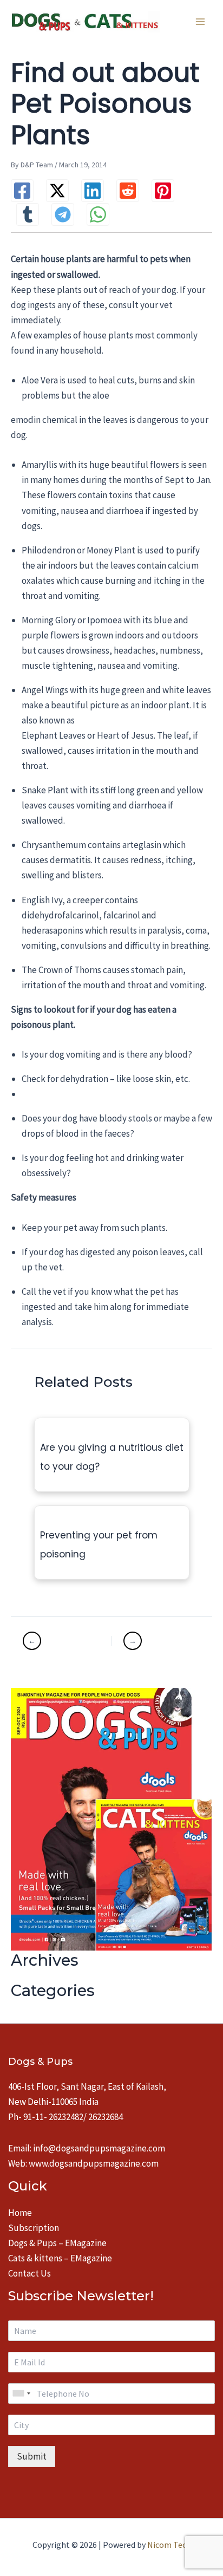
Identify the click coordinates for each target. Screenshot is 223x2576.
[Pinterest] (163, 191)
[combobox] (21, 2394)
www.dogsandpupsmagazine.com (94, 2163)
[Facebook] (22, 191)
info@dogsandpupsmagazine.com (99, 2148)
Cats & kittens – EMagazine (60, 2258)
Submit (32, 2456)
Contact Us (29, 2273)
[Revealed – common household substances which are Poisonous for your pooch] (65, 1641)
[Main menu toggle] (200, 22)
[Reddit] (128, 191)
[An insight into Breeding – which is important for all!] (155, 1641)
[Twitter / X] (57, 191)
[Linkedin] (93, 191)
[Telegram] (63, 214)
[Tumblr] (28, 214)
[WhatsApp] (98, 214)
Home (20, 2213)
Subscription (34, 2228)
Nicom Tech (169, 2545)
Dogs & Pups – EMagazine (57, 2243)
